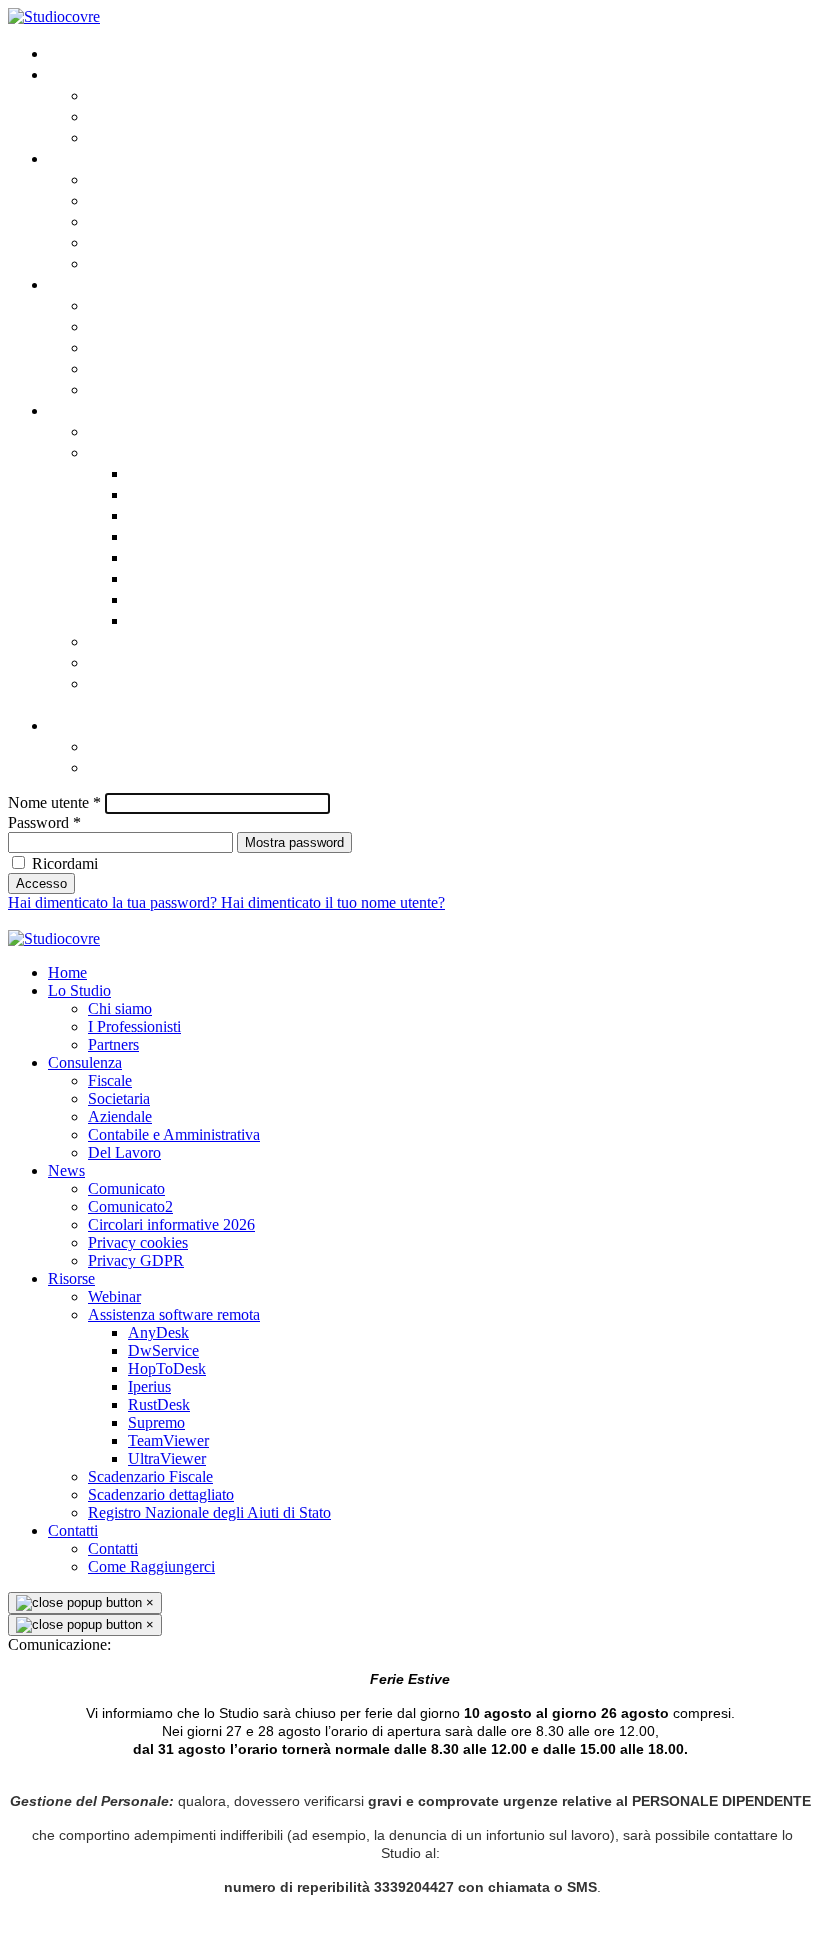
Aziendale (126, 220)
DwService (168, 493)
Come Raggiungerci (163, 766)
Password (44, 822)
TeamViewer (174, 598)
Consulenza (92, 157)
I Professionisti (144, 115)
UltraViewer (173, 619)
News (68, 283)
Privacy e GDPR (385, 920)
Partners (120, 136)
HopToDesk (170, 514)
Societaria (127, 199)
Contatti (79, 724)
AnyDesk (161, 472)
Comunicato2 (139, 325)
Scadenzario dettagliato (181, 661)
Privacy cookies (147, 367)
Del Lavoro (129, 262)
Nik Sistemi (560, 920)
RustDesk (163, 556)
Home (70, 52)
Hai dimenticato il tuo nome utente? (333, 902)
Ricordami (65, 863)
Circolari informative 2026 (191, 346)
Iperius (154, 535)
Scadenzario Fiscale (165, 640)
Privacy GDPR (137, 388)
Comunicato (134, 304)
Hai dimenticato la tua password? (114, 902)
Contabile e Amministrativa (194, 241)
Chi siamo (126, 94)
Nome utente (54, 802)
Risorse (76, 409)
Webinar (121, 430)
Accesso (41, 883)
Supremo (162, 577)
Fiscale (114, 178)
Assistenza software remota (196, 451)
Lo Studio (84, 73)
